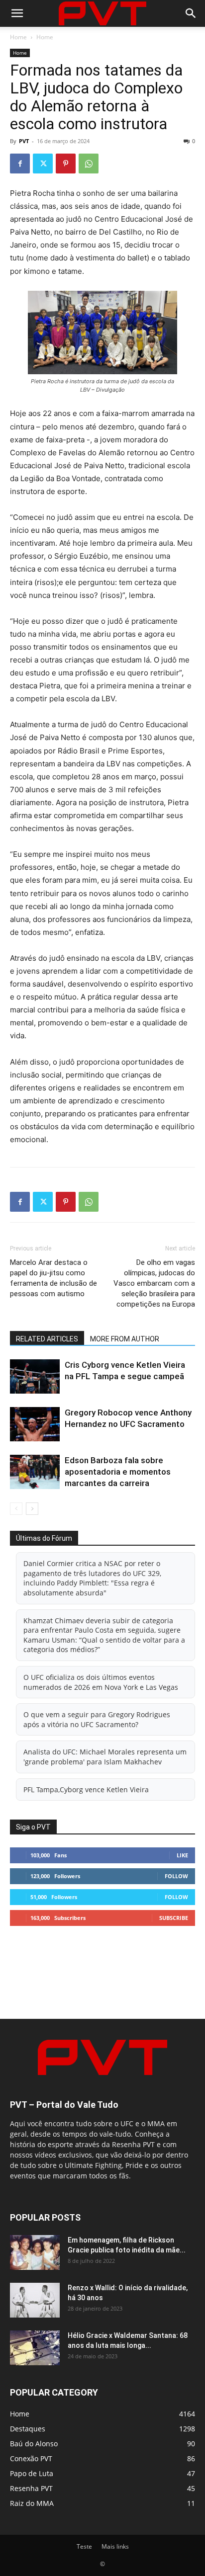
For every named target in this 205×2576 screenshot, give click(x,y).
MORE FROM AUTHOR (125, 1339)
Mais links (115, 2546)
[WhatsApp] (89, 164)
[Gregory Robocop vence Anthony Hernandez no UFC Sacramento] (35, 1424)
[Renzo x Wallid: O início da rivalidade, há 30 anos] (35, 2300)
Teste (84, 2546)
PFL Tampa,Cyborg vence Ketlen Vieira (86, 1789)
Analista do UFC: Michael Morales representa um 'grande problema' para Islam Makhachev (105, 1757)
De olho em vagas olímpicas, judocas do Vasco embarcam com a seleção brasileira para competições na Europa (154, 1283)
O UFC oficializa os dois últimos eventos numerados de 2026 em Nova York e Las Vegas (101, 1682)
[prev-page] (16, 1509)
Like (182, 1855)
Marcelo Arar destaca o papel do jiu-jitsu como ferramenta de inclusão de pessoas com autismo (53, 1278)
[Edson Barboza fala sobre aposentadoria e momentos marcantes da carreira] (35, 1472)
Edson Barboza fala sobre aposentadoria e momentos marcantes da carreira (118, 1472)
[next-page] (32, 1509)
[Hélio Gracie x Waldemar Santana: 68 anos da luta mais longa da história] (35, 2348)
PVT (24, 141)
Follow (176, 1876)
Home (18, 37)
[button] (17, 13)
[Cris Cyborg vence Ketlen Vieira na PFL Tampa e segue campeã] (35, 1376)
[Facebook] (20, 164)
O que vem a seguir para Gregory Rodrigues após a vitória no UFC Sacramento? (97, 1719)
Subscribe (174, 1918)
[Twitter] (43, 164)
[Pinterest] (66, 164)
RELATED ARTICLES (47, 1339)
